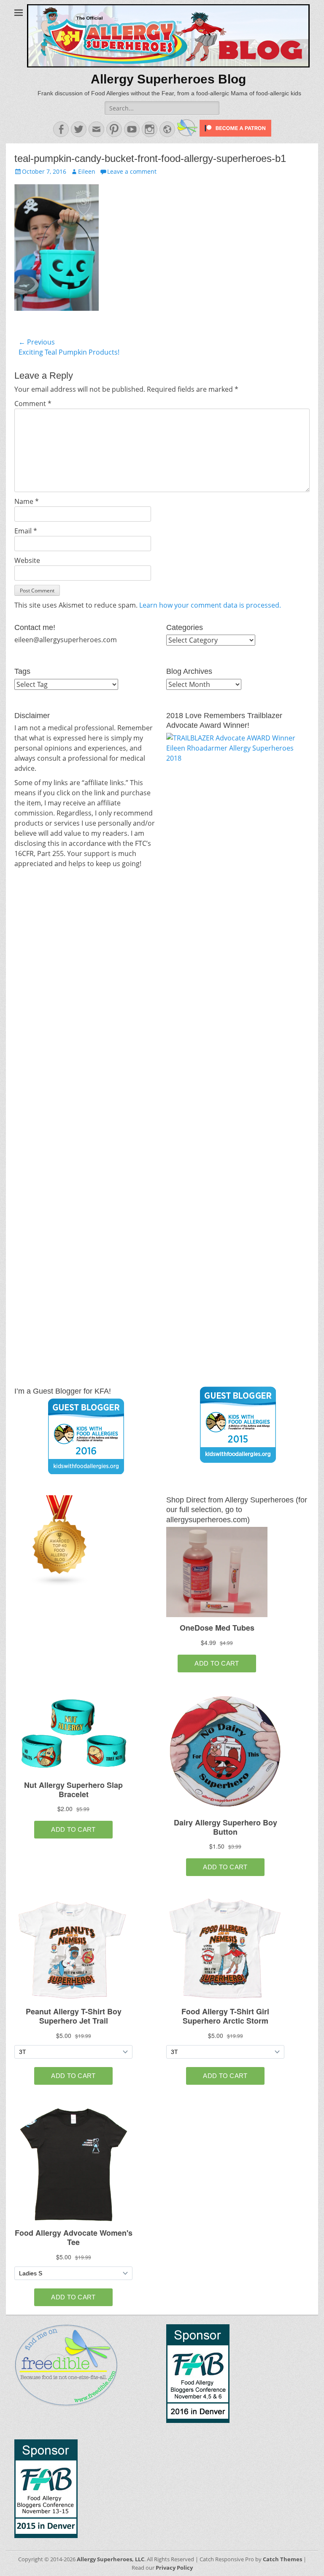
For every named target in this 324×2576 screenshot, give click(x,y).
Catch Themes (282, 2559)
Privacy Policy (174, 2568)
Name (27, 501)
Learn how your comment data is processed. (210, 605)
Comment (33, 404)
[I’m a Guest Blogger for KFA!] (86, 1436)
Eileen (87, 171)
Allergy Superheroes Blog (168, 79)
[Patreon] (235, 134)
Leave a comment (132, 171)
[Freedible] (186, 134)
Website (27, 560)
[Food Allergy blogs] (60, 1584)
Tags (22, 671)
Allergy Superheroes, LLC (111, 2559)
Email (26, 531)
